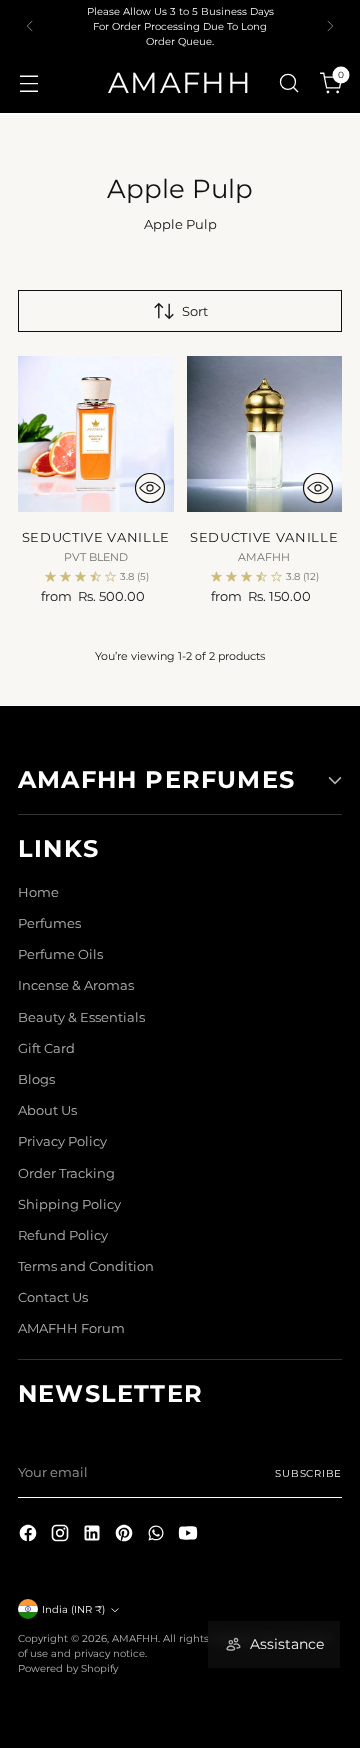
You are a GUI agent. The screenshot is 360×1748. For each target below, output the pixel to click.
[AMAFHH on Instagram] (62, 1535)
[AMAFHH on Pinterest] (126, 1535)
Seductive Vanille (96, 537)
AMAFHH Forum (71, 1328)
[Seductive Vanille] (96, 434)
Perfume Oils (60, 954)
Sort (195, 311)
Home (38, 892)
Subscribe (308, 1473)
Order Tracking (66, 1173)
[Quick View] (150, 488)
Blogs (36, 1079)
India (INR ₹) (73, 1609)
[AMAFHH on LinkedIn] (94, 1535)
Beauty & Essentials (81, 1017)
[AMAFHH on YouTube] (190, 1535)
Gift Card (46, 1048)
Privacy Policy (62, 1141)
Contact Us (53, 1297)
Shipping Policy (69, 1204)
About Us (47, 1110)
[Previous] (30, 26)
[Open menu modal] (28, 82)
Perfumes (49, 923)
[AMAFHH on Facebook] (30, 1535)
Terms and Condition (86, 1266)
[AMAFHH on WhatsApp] (158, 1535)
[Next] (330, 26)
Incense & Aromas (76, 985)
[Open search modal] (288, 82)
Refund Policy (63, 1235)
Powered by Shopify (68, 1668)
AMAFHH (135, 1638)
